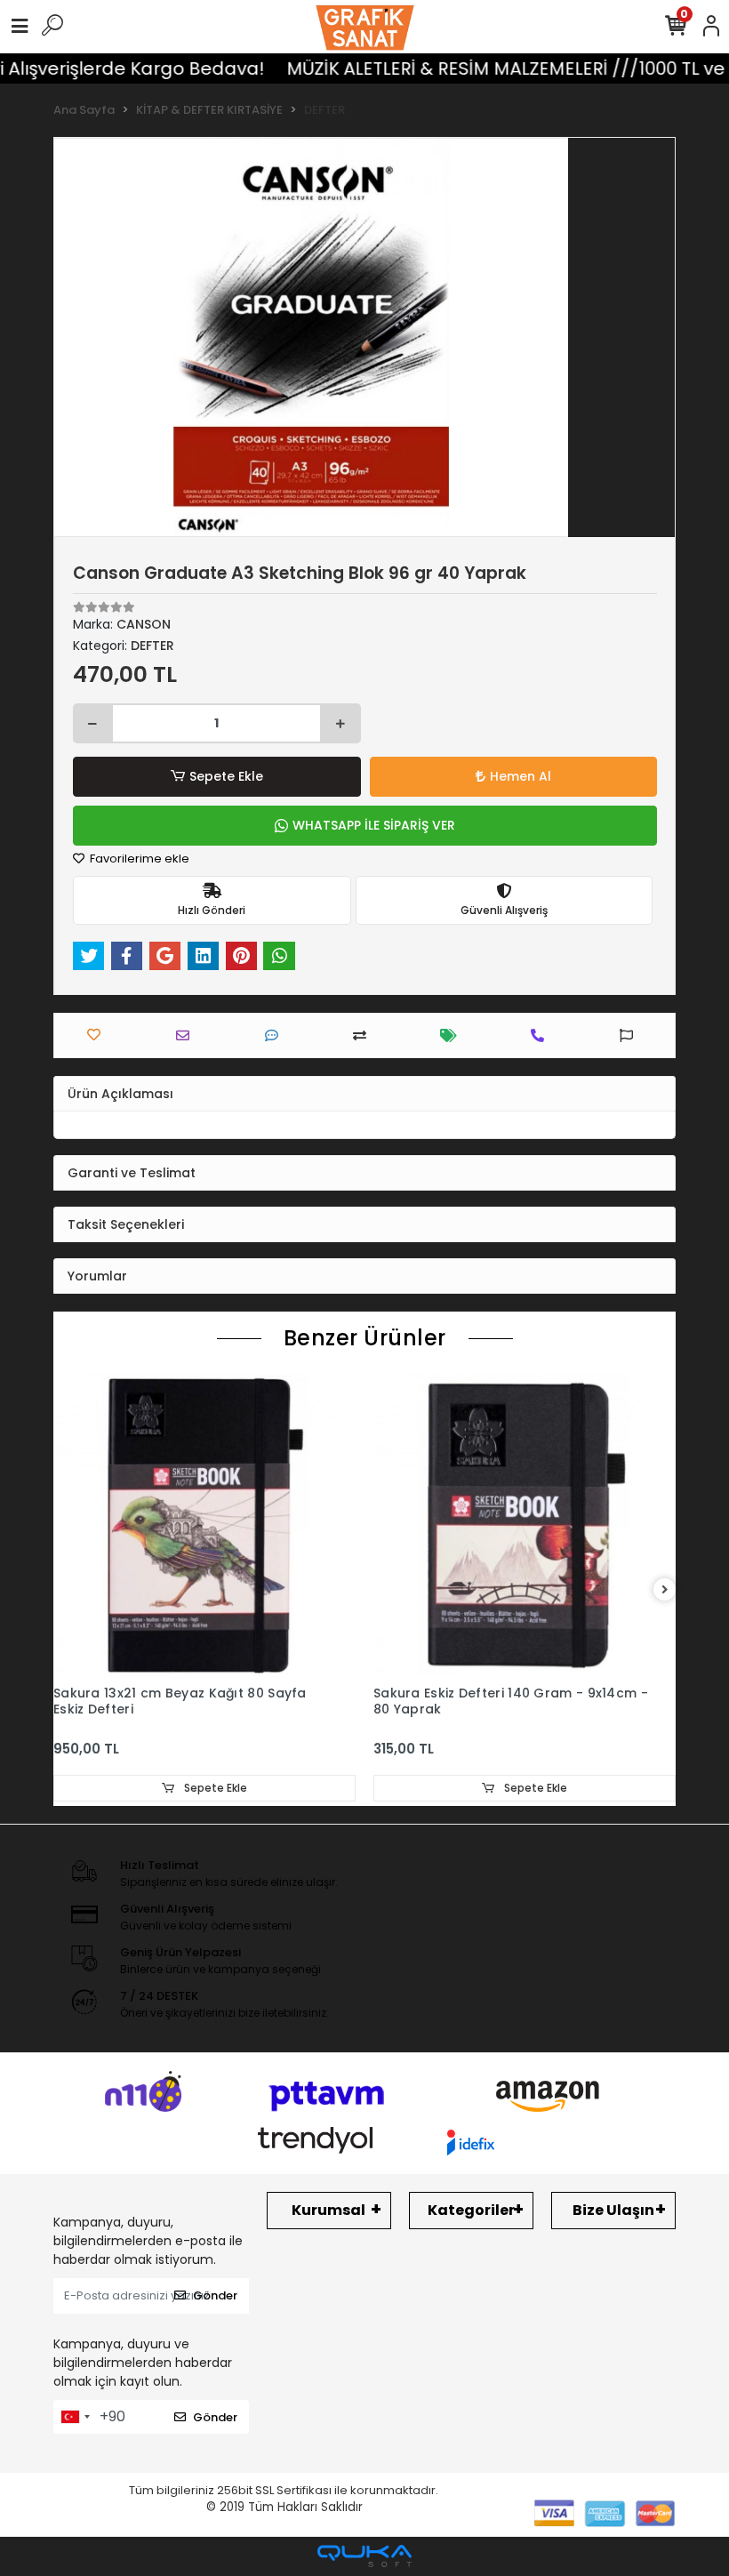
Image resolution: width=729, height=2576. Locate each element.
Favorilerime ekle (138, 859)
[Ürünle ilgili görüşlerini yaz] (276, 1035)
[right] (665, 1590)
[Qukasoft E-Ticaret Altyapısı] (364, 2556)
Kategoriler (471, 2210)
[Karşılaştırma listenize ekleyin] (364, 1035)
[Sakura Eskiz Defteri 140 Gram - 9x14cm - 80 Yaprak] (525, 1525)
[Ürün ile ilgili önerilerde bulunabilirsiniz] (631, 1035)
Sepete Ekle (226, 776)
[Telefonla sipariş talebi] (542, 1035)
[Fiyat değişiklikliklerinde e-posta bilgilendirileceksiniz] (453, 1035)
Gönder (215, 2295)
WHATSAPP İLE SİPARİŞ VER (374, 825)
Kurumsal (328, 2210)
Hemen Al (521, 776)
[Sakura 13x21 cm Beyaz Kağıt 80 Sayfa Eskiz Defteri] (204, 1525)
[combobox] (75, 2417)
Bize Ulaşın (613, 2210)
